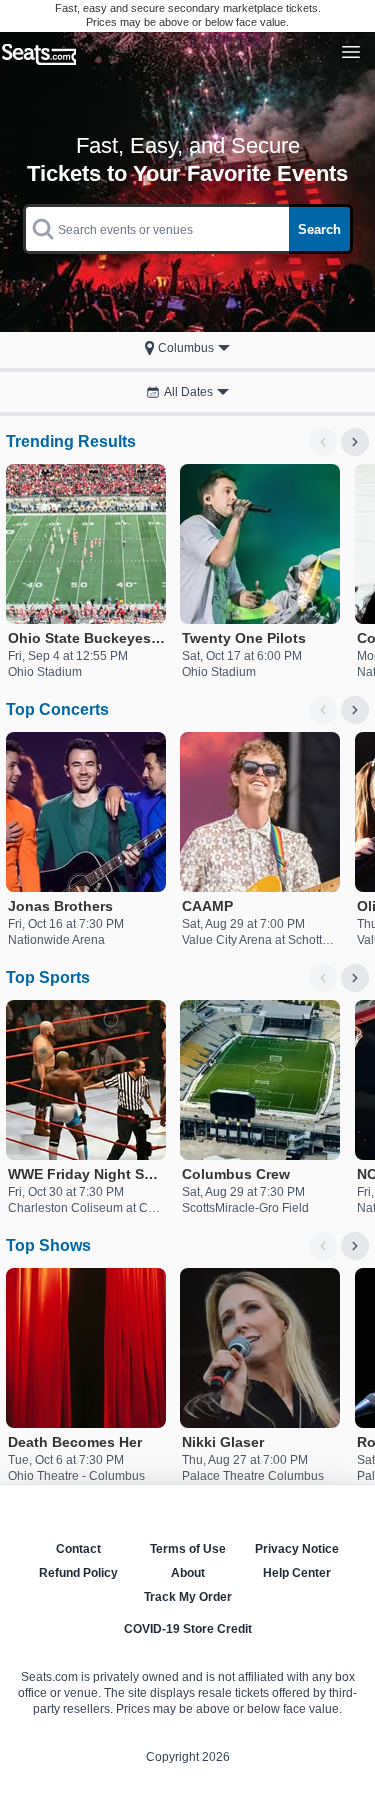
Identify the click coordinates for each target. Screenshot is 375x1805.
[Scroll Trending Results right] (355, 442)
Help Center (297, 1573)
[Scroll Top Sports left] (323, 978)
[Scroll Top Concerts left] (323, 710)
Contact (78, 1549)
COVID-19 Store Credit (188, 1629)
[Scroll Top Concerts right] (355, 710)
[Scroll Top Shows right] (355, 1246)
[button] (187, 348)
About (188, 1573)
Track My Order (188, 1597)
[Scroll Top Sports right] (355, 978)
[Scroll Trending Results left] (323, 442)
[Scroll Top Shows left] (323, 1246)
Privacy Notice (297, 1549)
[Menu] (351, 52)
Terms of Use (188, 1549)
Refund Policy (78, 1573)
